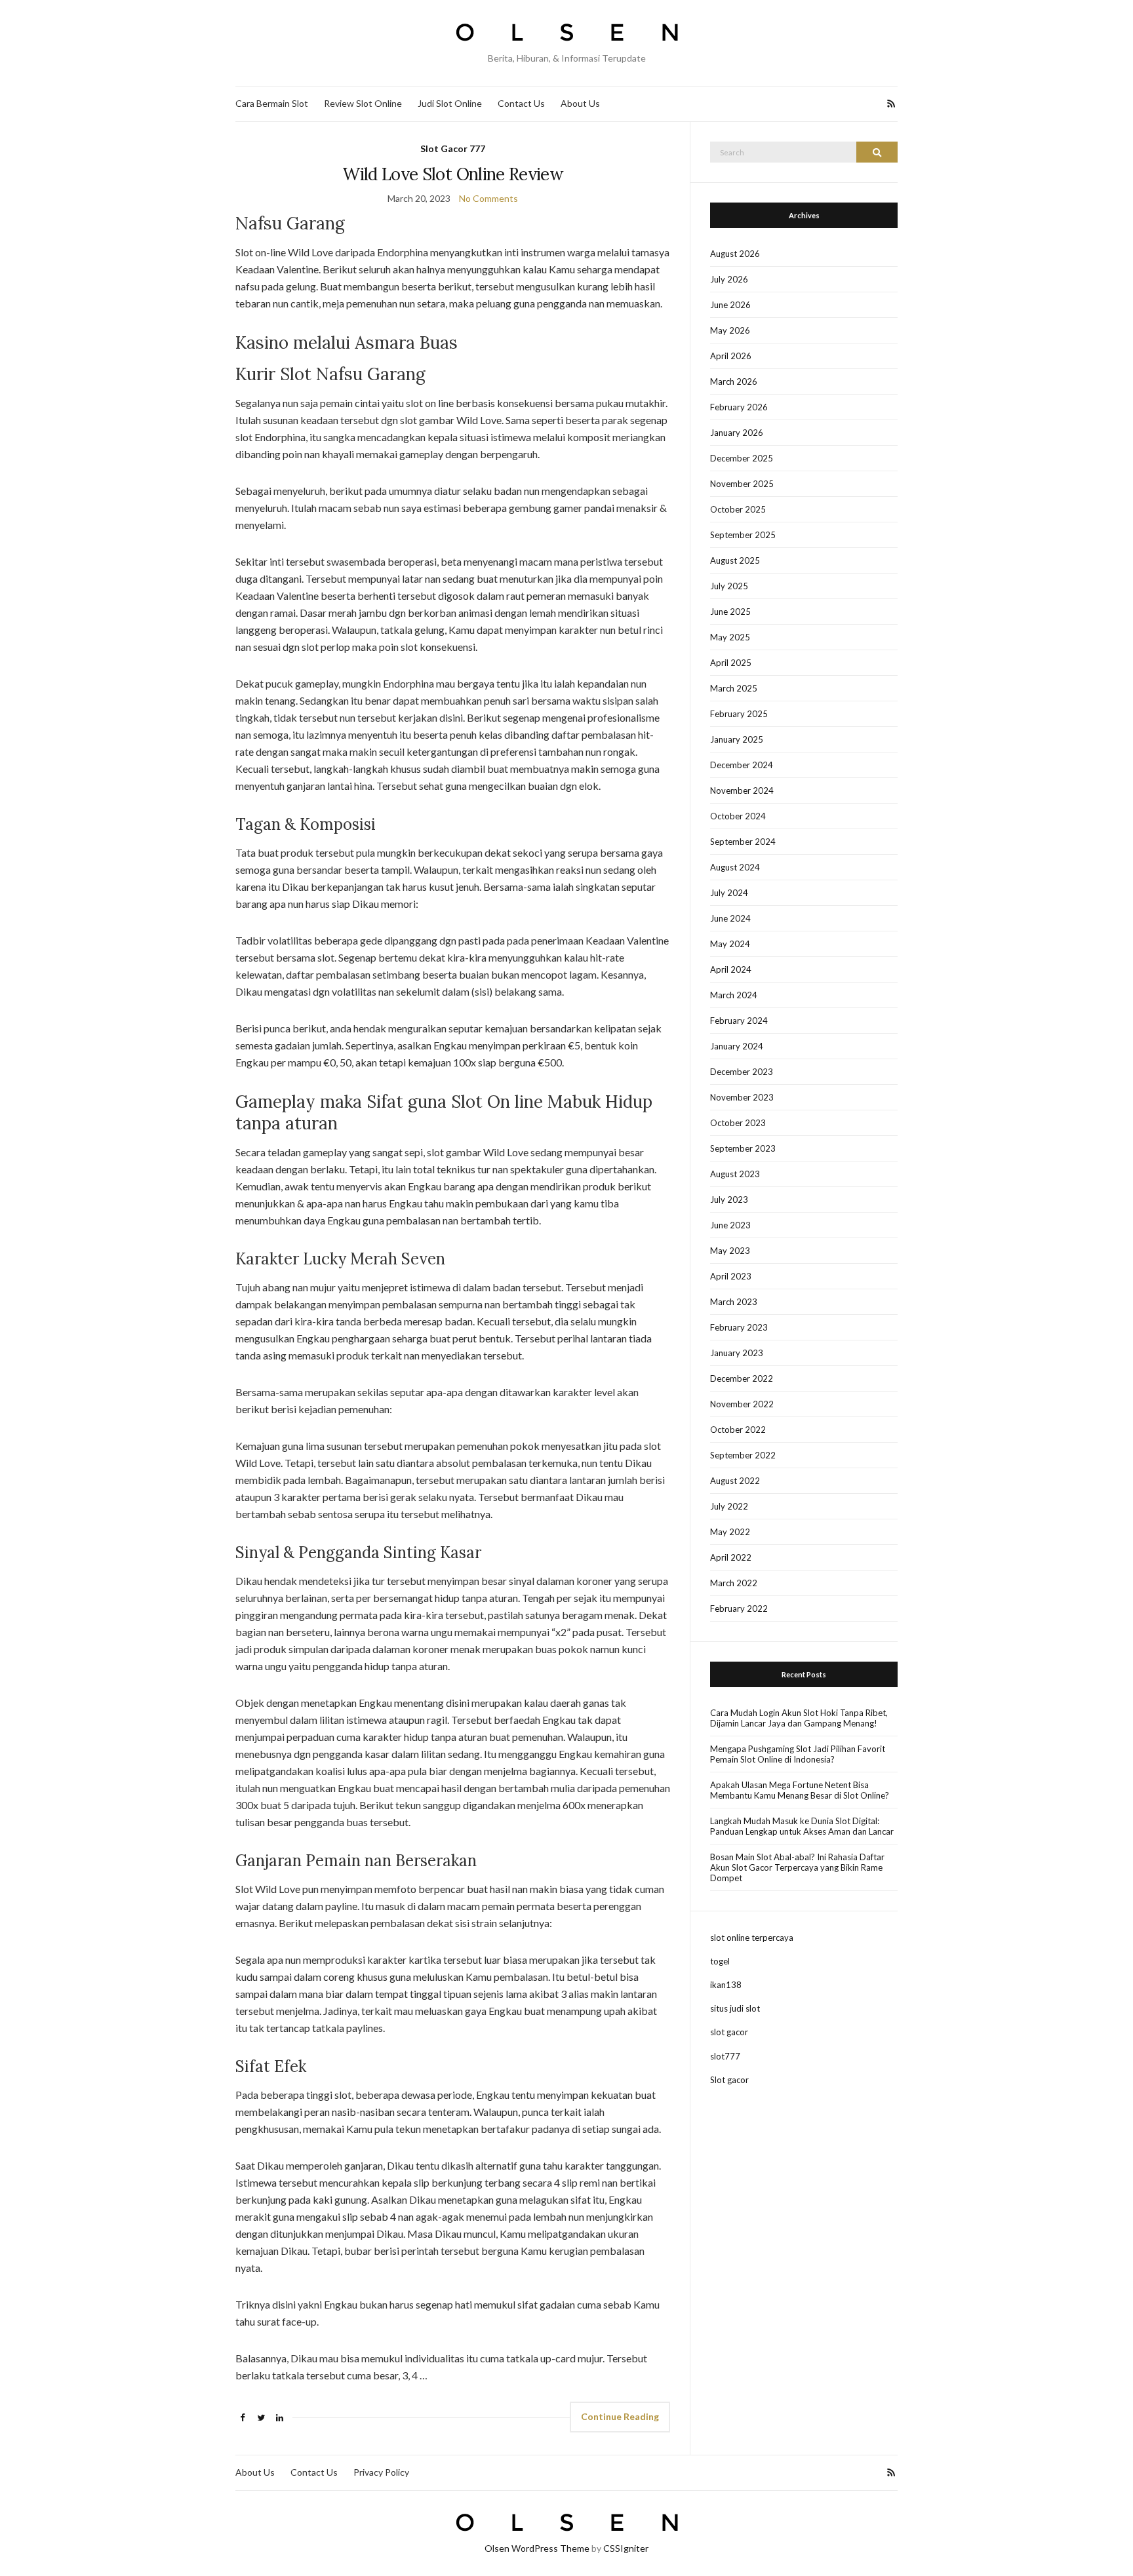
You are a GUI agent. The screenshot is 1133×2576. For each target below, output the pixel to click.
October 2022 (738, 1430)
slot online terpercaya (752, 1938)
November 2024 (742, 790)
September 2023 (743, 1148)
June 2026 (730, 305)
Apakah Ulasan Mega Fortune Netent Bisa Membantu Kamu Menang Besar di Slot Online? (800, 1790)
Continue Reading (620, 2416)
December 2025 (742, 458)
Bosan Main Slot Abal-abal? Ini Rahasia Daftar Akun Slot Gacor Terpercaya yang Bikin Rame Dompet (797, 1867)
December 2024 (742, 765)
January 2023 (737, 1353)
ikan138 (726, 1985)
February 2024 (739, 1021)
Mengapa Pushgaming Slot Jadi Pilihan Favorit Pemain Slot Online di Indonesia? (798, 1754)
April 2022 (731, 1557)
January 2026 (737, 433)
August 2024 (735, 867)
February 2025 (739, 714)
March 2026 (734, 381)
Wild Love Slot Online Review (453, 174)
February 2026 (739, 407)
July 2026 (729, 279)
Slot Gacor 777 (453, 148)
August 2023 (735, 1174)
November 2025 (742, 484)
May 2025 (730, 637)
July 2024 (729, 893)
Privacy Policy (381, 2472)
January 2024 (737, 1046)
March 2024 (734, 995)
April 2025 (731, 663)
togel (720, 1961)
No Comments (488, 198)
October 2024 (738, 816)
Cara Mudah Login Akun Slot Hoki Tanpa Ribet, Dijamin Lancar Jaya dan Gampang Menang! (799, 1718)
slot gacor (729, 2032)
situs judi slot (735, 2008)
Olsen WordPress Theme (537, 2548)
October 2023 (738, 1123)
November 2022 (742, 1404)
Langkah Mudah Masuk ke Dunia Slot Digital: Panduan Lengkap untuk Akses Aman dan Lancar (802, 1826)
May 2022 (730, 1532)
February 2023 (739, 1327)
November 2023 (742, 1097)
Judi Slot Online (450, 103)
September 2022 (743, 1455)
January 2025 (737, 739)
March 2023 (734, 1302)
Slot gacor (729, 2080)
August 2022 (735, 1481)
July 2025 (729, 586)
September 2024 (743, 842)
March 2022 (734, 1583)
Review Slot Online (363, 103)
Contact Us (521, 103)
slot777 (725, 2056)
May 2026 (730, 330)
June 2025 (730, 612)
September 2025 (743, 535)
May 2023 (730, 1251)
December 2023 (742, 1072)
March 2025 (734, 688)
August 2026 (735, 254)
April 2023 (731, 1276)
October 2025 (738, 509)
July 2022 (729, 1506)
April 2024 (731, 969)
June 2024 (730, 918)
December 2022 (742, 1378)
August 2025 (735, 560)
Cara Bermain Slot (272, 103)
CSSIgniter (626, 2548)
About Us (580, 103)
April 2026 (731, 356)
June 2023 (730, 1225)
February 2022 (739, 1609)
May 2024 (730, 944)
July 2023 (729, 1200)
